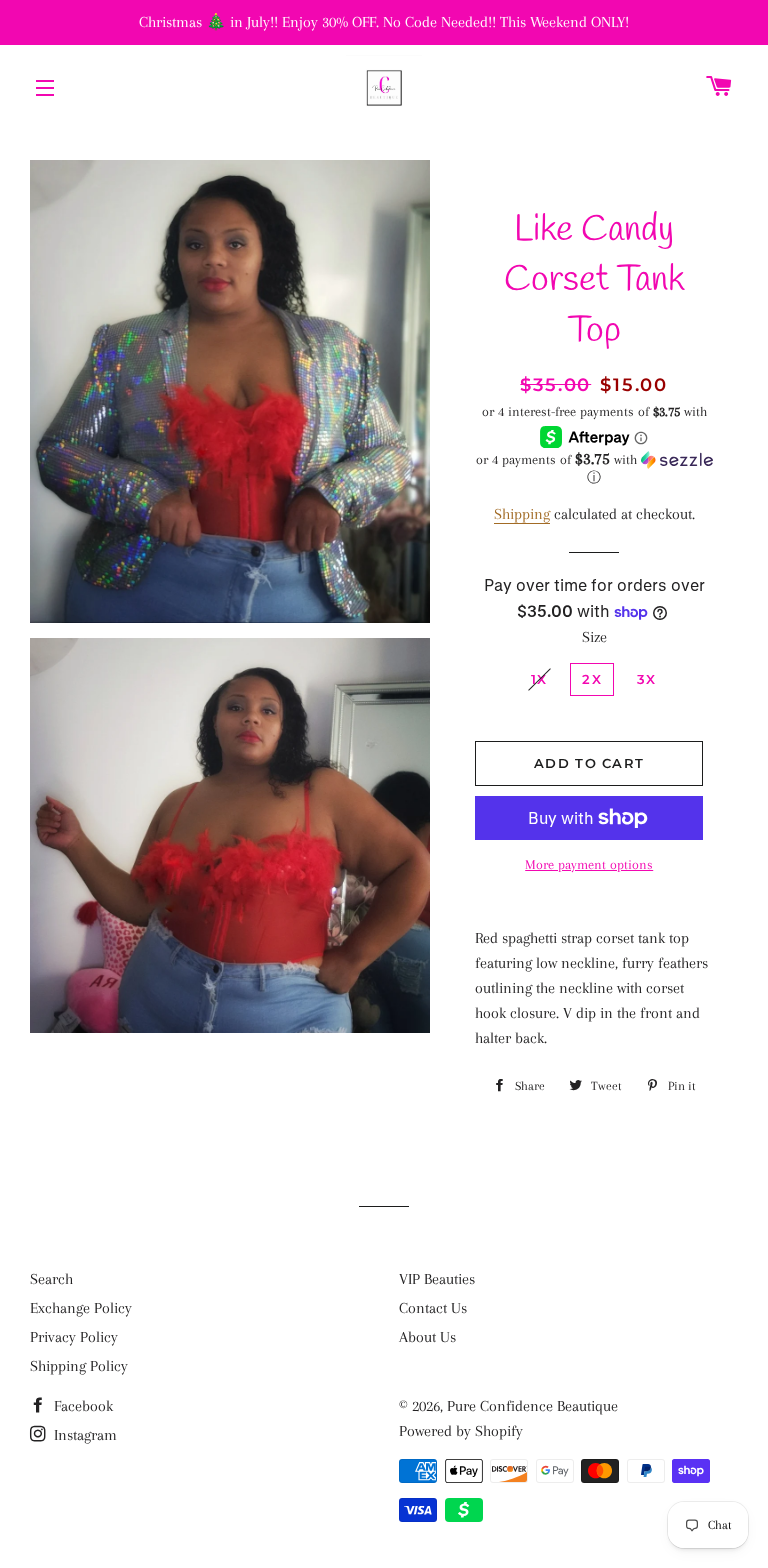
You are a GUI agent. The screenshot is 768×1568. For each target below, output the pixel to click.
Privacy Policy (74, 1337)
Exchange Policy (81, 1308)
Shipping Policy (79, 1366)
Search (51, 1279)
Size (594, 637)
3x (647, 679)
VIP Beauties (437, 1279)
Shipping (522, 514)
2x (592, 679)
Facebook (81, 1406)
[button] (593, 468)
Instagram (83, 1435)
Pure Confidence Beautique (532, 1406)
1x (539, 679)
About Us (427, 1337)
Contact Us (433, 1308)
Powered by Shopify (461, 1431)
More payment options (589, 864)
